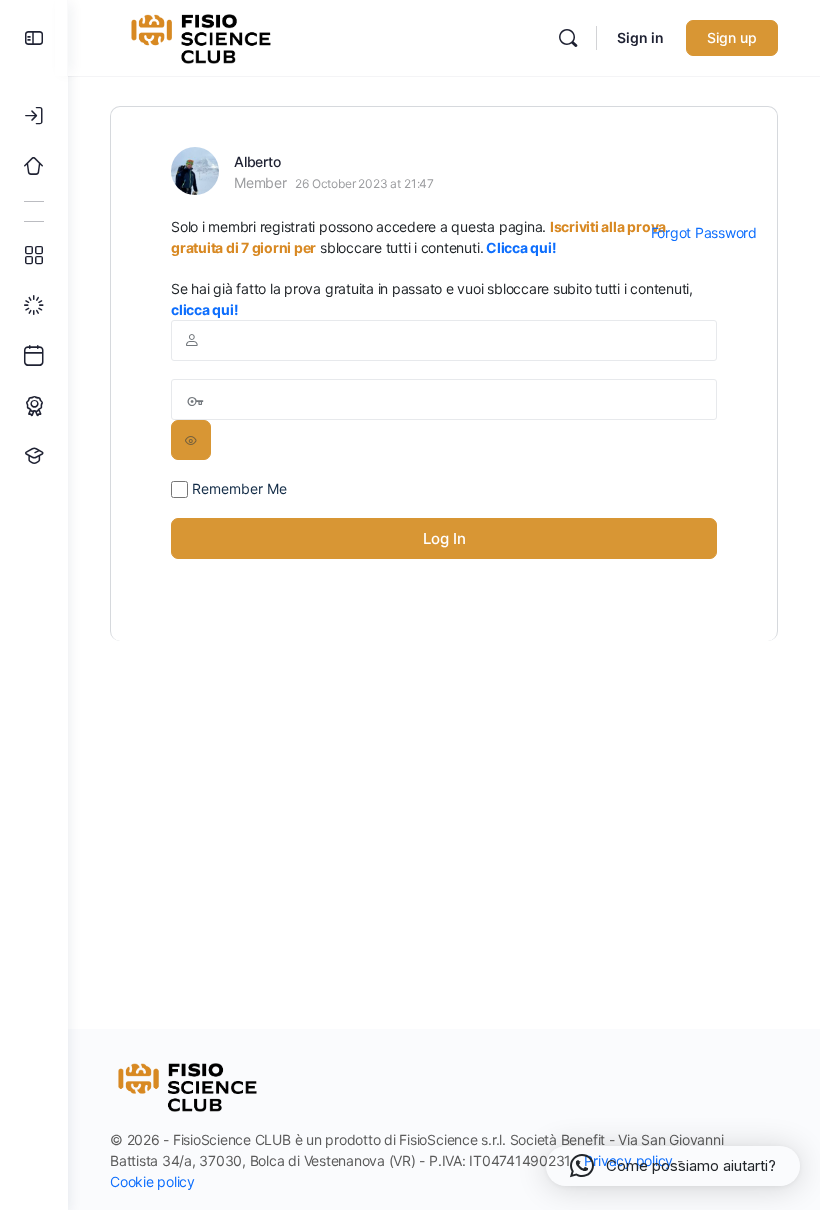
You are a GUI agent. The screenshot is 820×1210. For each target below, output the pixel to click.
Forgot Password (704, 232)
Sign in (640, 37)
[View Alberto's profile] (195, 171)
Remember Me (237, 488)
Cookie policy (152, 1181)
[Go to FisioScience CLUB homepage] (203, 36)
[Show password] (191, 440)
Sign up (732, 37)
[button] (673, 1166)
